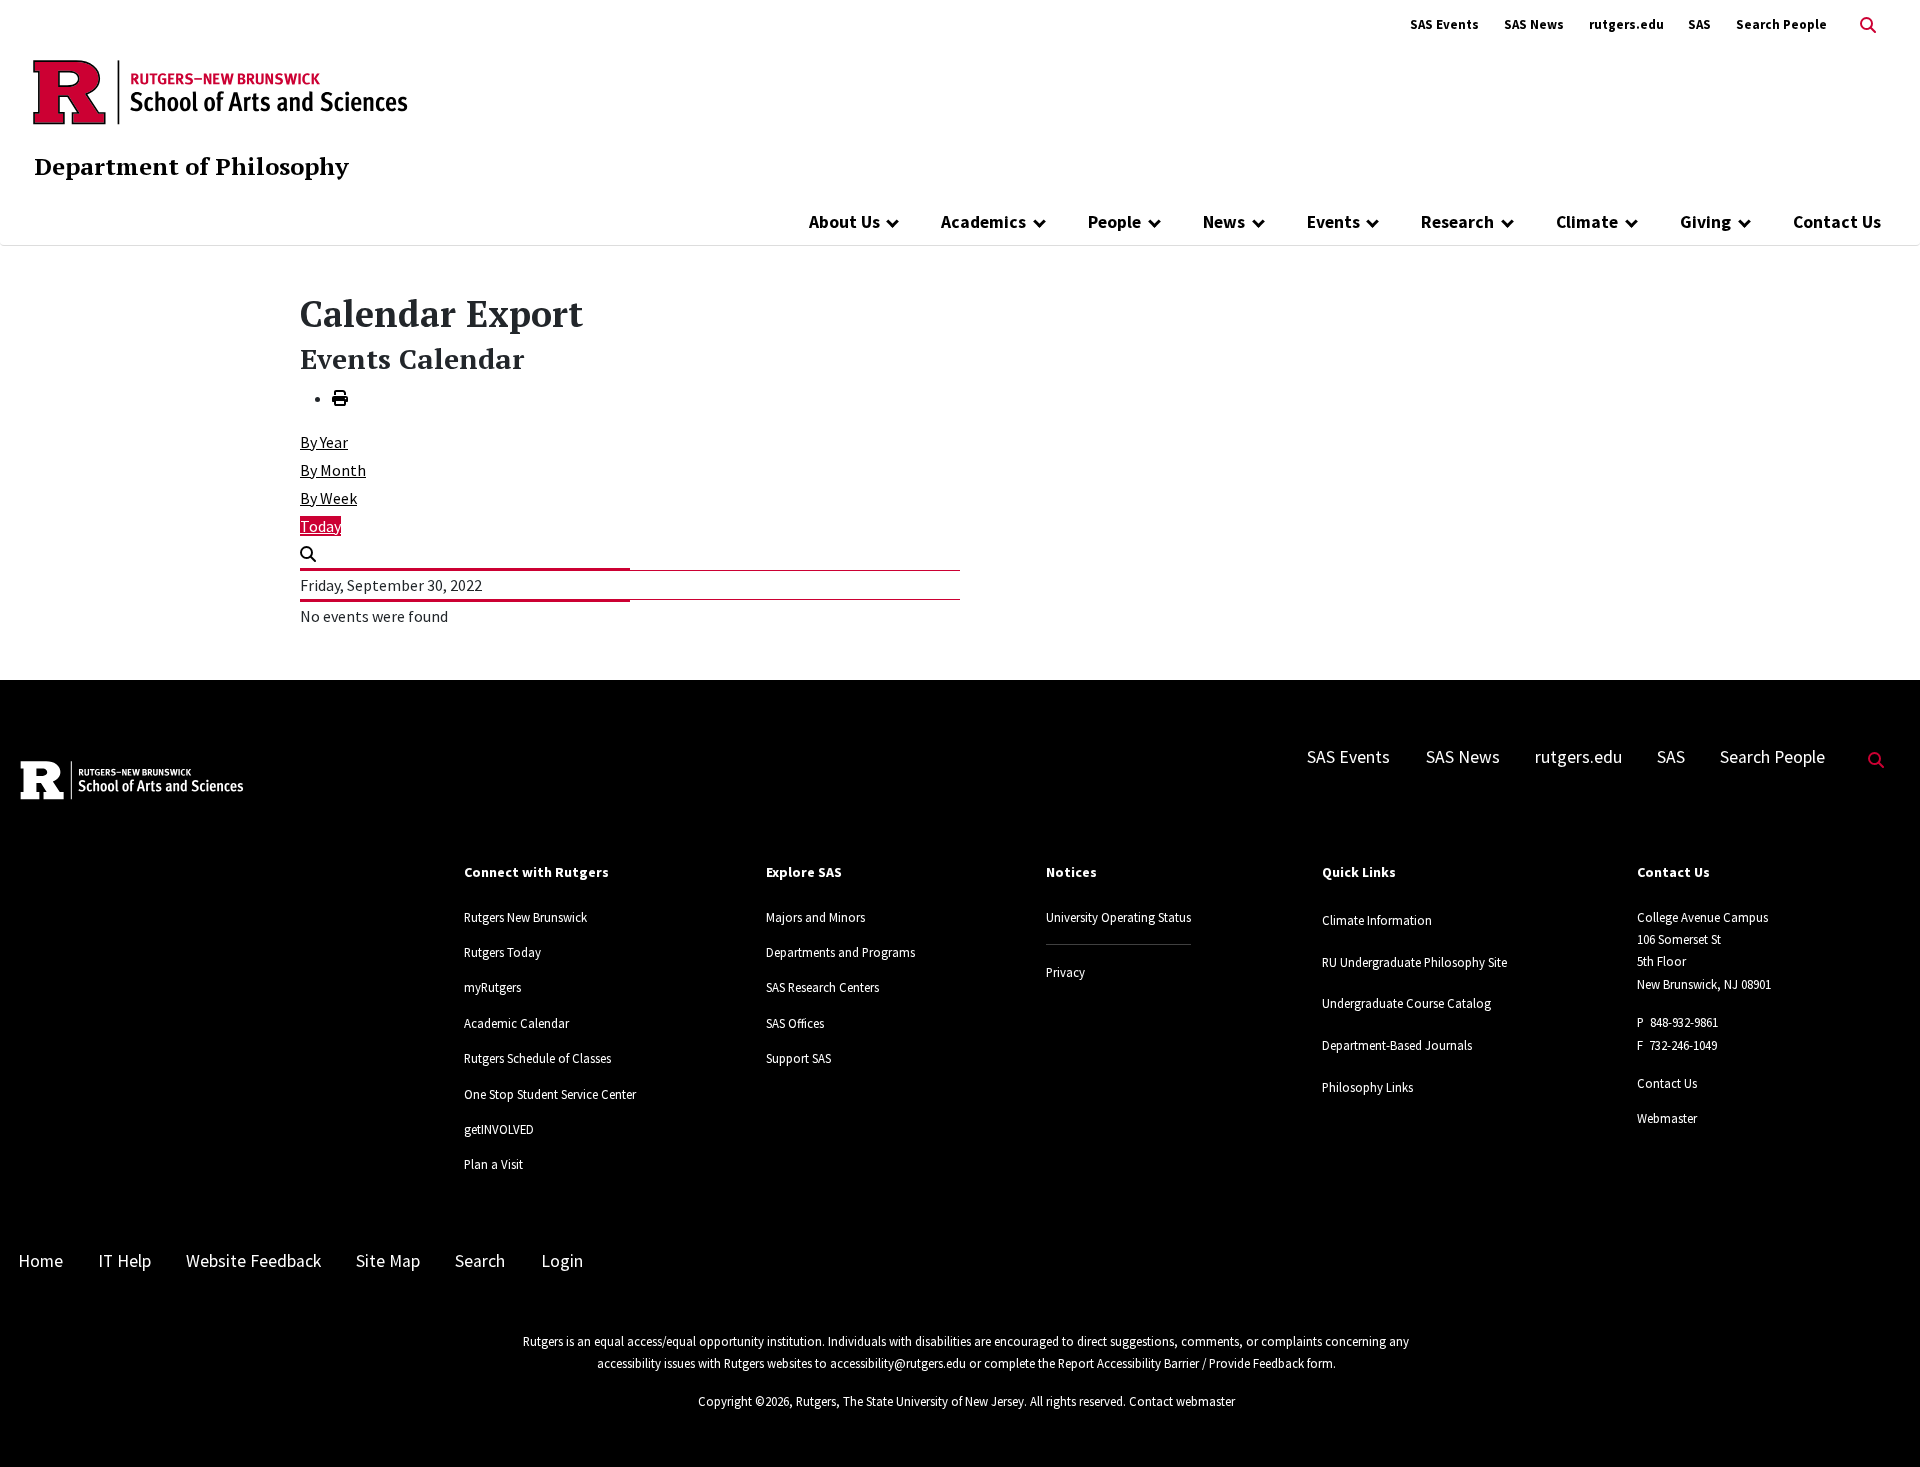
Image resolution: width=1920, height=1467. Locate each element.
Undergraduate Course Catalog (1406, 1003)
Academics (983, 222)
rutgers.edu (1626, 24)
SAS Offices (795, 1023)
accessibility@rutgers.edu (898, 1363)
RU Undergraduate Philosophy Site (1414, 962)
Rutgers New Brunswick (525, 917)
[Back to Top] (1876, 1418)
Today (320, 526)
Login (562, 1261)
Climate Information (1377, 920)
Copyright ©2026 (743, 1401)
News (1224, 222)
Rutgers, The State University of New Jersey (910, 1401)
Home (40, 1261)
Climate (1587, 222)
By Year (324, 442)
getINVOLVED (499, 1129)
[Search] (308, 554)
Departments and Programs (840, 952)
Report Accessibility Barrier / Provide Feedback (1181, 1363)
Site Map (388, 1261)
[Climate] (1631, 222)
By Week (328, 498)
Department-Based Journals (1397, 1045)
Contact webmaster (1182, 1401)
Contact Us (1837, 222)
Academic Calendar (516, 1023)
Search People (1781, 24)
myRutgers (492, 987)
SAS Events (1444, 24)
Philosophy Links (1367, 1087)
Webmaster (1667, 1118)
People (1114, 222)
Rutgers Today (502, 952)
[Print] (340, 398)
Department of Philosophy (191, 166)
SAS (1699, 24)
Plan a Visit (493, 1164)
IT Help (124, 1261)
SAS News (1534, 24)
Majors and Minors (815, 917)
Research (1457, 222)
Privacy (1065, 972)
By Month (333, 470)
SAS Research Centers (822, 987)
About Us (844, 222)
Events (1333, 222)
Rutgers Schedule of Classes (537, 1058)
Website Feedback (253, 1261)
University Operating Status (1118, 917)
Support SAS (798, 1058)
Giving (1705, 222)
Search (480, 1261)
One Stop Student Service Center (550, 1094)
